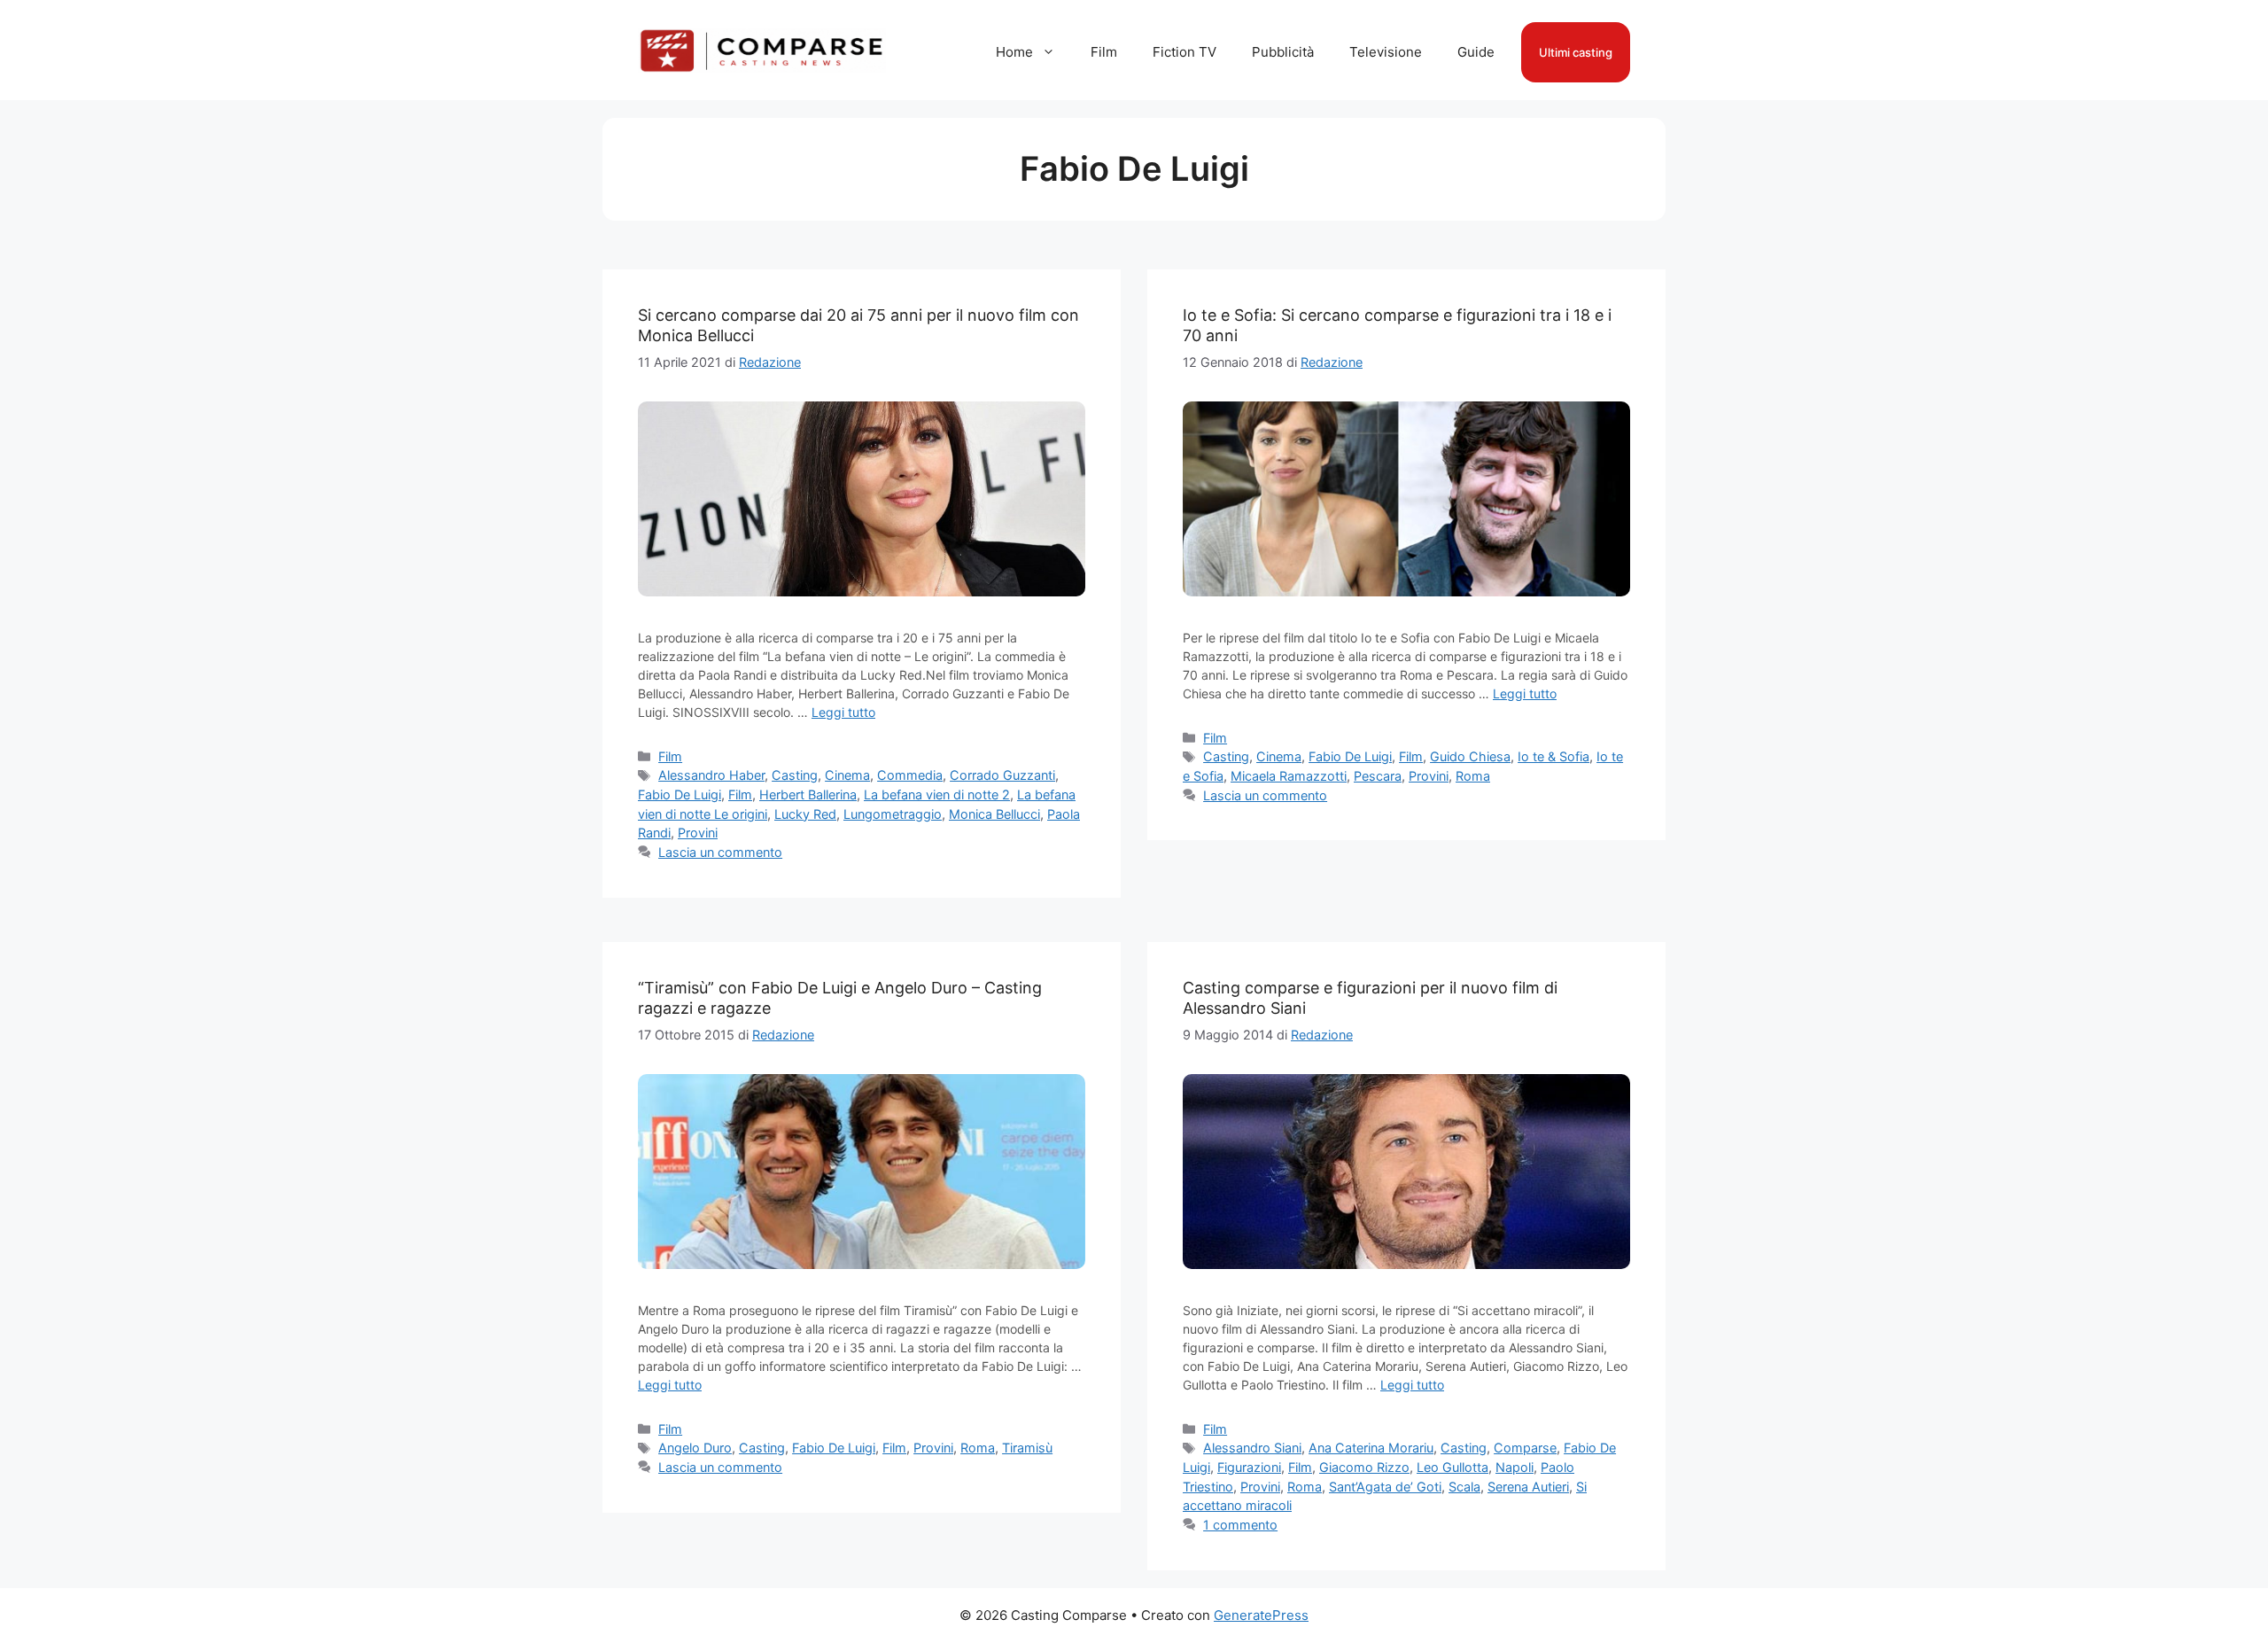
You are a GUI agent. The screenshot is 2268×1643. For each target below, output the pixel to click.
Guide (1476, 52)
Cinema (847, 775)
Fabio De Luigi (680, 794)
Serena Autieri (1528, 1487)
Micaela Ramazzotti (1289, 776)
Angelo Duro (695, 1448)
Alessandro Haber (711, 775)
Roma (1473, 776)
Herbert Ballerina (808, 794)
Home (1014, 52)
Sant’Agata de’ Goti (1385, 1487)
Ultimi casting (1576, 52)
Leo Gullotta (1452, 1467)
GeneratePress (1261, 1615)
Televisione (1386, 52)
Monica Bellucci (994, 814)
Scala (1464, 1487)
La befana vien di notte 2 (937, 794)
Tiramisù (1027, 1448)
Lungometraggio (893, 814)
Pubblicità (1283, 52)
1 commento (1240, 1525)
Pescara (1378, 776)
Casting (795, 775)
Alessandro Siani (1252, 1448)
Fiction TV (1184, 52)
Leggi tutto (843, 712)
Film (1104, 52)
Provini (698, 833)
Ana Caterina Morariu (1371, 1448)
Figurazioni (1249, 1467)
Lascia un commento (720, 852)
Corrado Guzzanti (1002, 775)
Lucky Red (805, 814)
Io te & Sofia (1553, 756)
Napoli (1515, 1467)
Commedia (910, 775)
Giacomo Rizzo (1364, 1467)
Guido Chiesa (1470, 756)
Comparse (1525, 1448)
